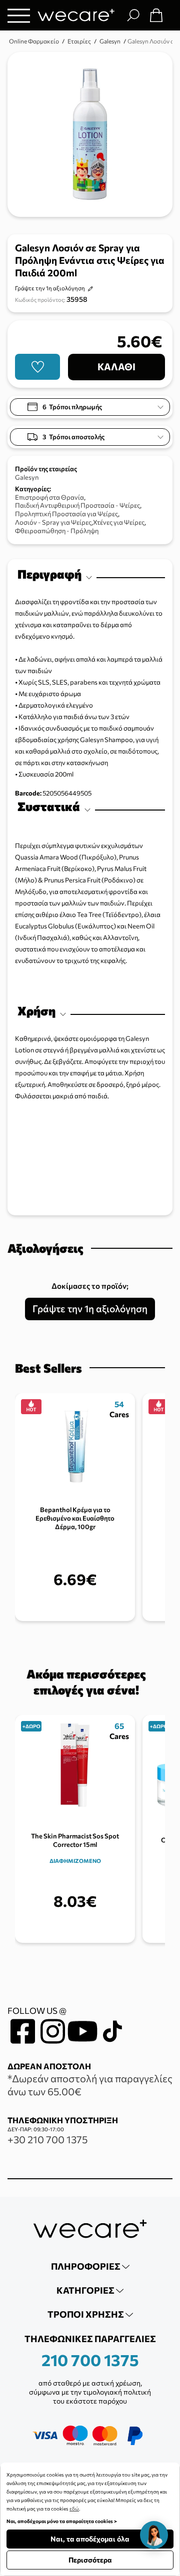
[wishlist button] (37, 367)
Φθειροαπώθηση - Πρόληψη (57, 531)
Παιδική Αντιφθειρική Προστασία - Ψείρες (77, 505)
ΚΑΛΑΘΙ (116, 367)
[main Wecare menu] (19, 15)
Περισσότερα (90, 2560)
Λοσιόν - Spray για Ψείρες (53, 522)
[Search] (133, 15)
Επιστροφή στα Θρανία (49, 497)
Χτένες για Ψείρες (119, 522)
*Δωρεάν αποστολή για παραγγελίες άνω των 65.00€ (90, 2085)
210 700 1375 (90, 2360)
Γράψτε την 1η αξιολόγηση (50, 288)
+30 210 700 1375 (47, 2139)
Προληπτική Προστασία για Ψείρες (66, 514)
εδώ (74, 2509)
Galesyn (27, 477)
